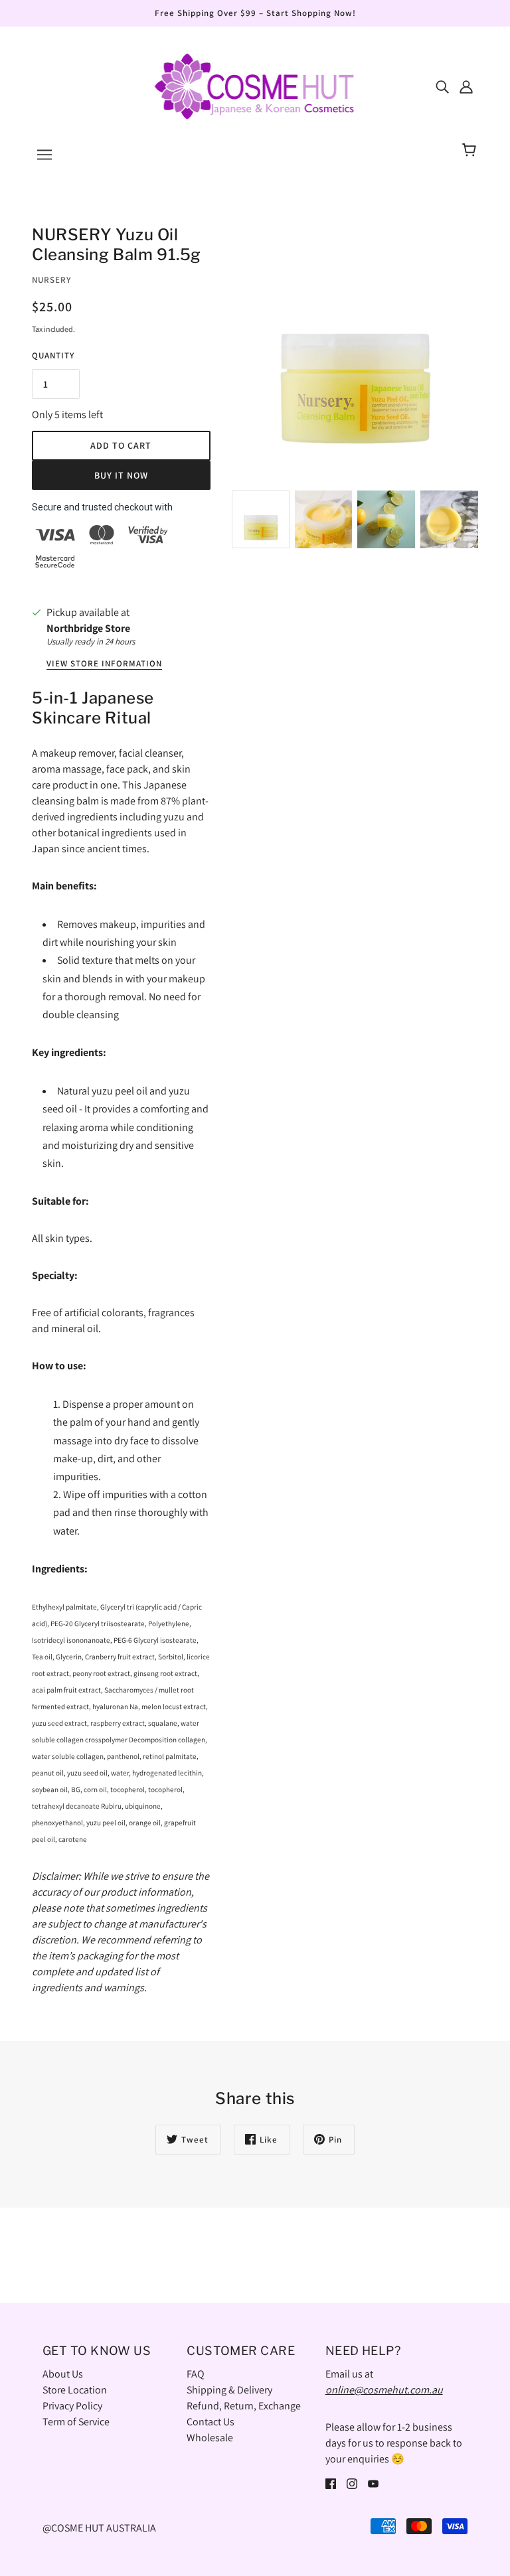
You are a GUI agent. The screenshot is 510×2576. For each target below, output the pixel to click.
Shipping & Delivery (229, 2390)
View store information (104, 664)
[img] (442, 86)
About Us (63, 2374)
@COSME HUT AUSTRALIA (99, 2528)
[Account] (466, 86)
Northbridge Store (88, 628)
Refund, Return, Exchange (244, 2406)
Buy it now (121, 475)
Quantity (53, 355)
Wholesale (210, 2438)
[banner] (255, 85)
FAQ (196, 2374)
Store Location (75, 2390)
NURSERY (51, 280)
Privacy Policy (72, 2406)
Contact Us (211, 2422)
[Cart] (471, 151)
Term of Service (76, 2422)
